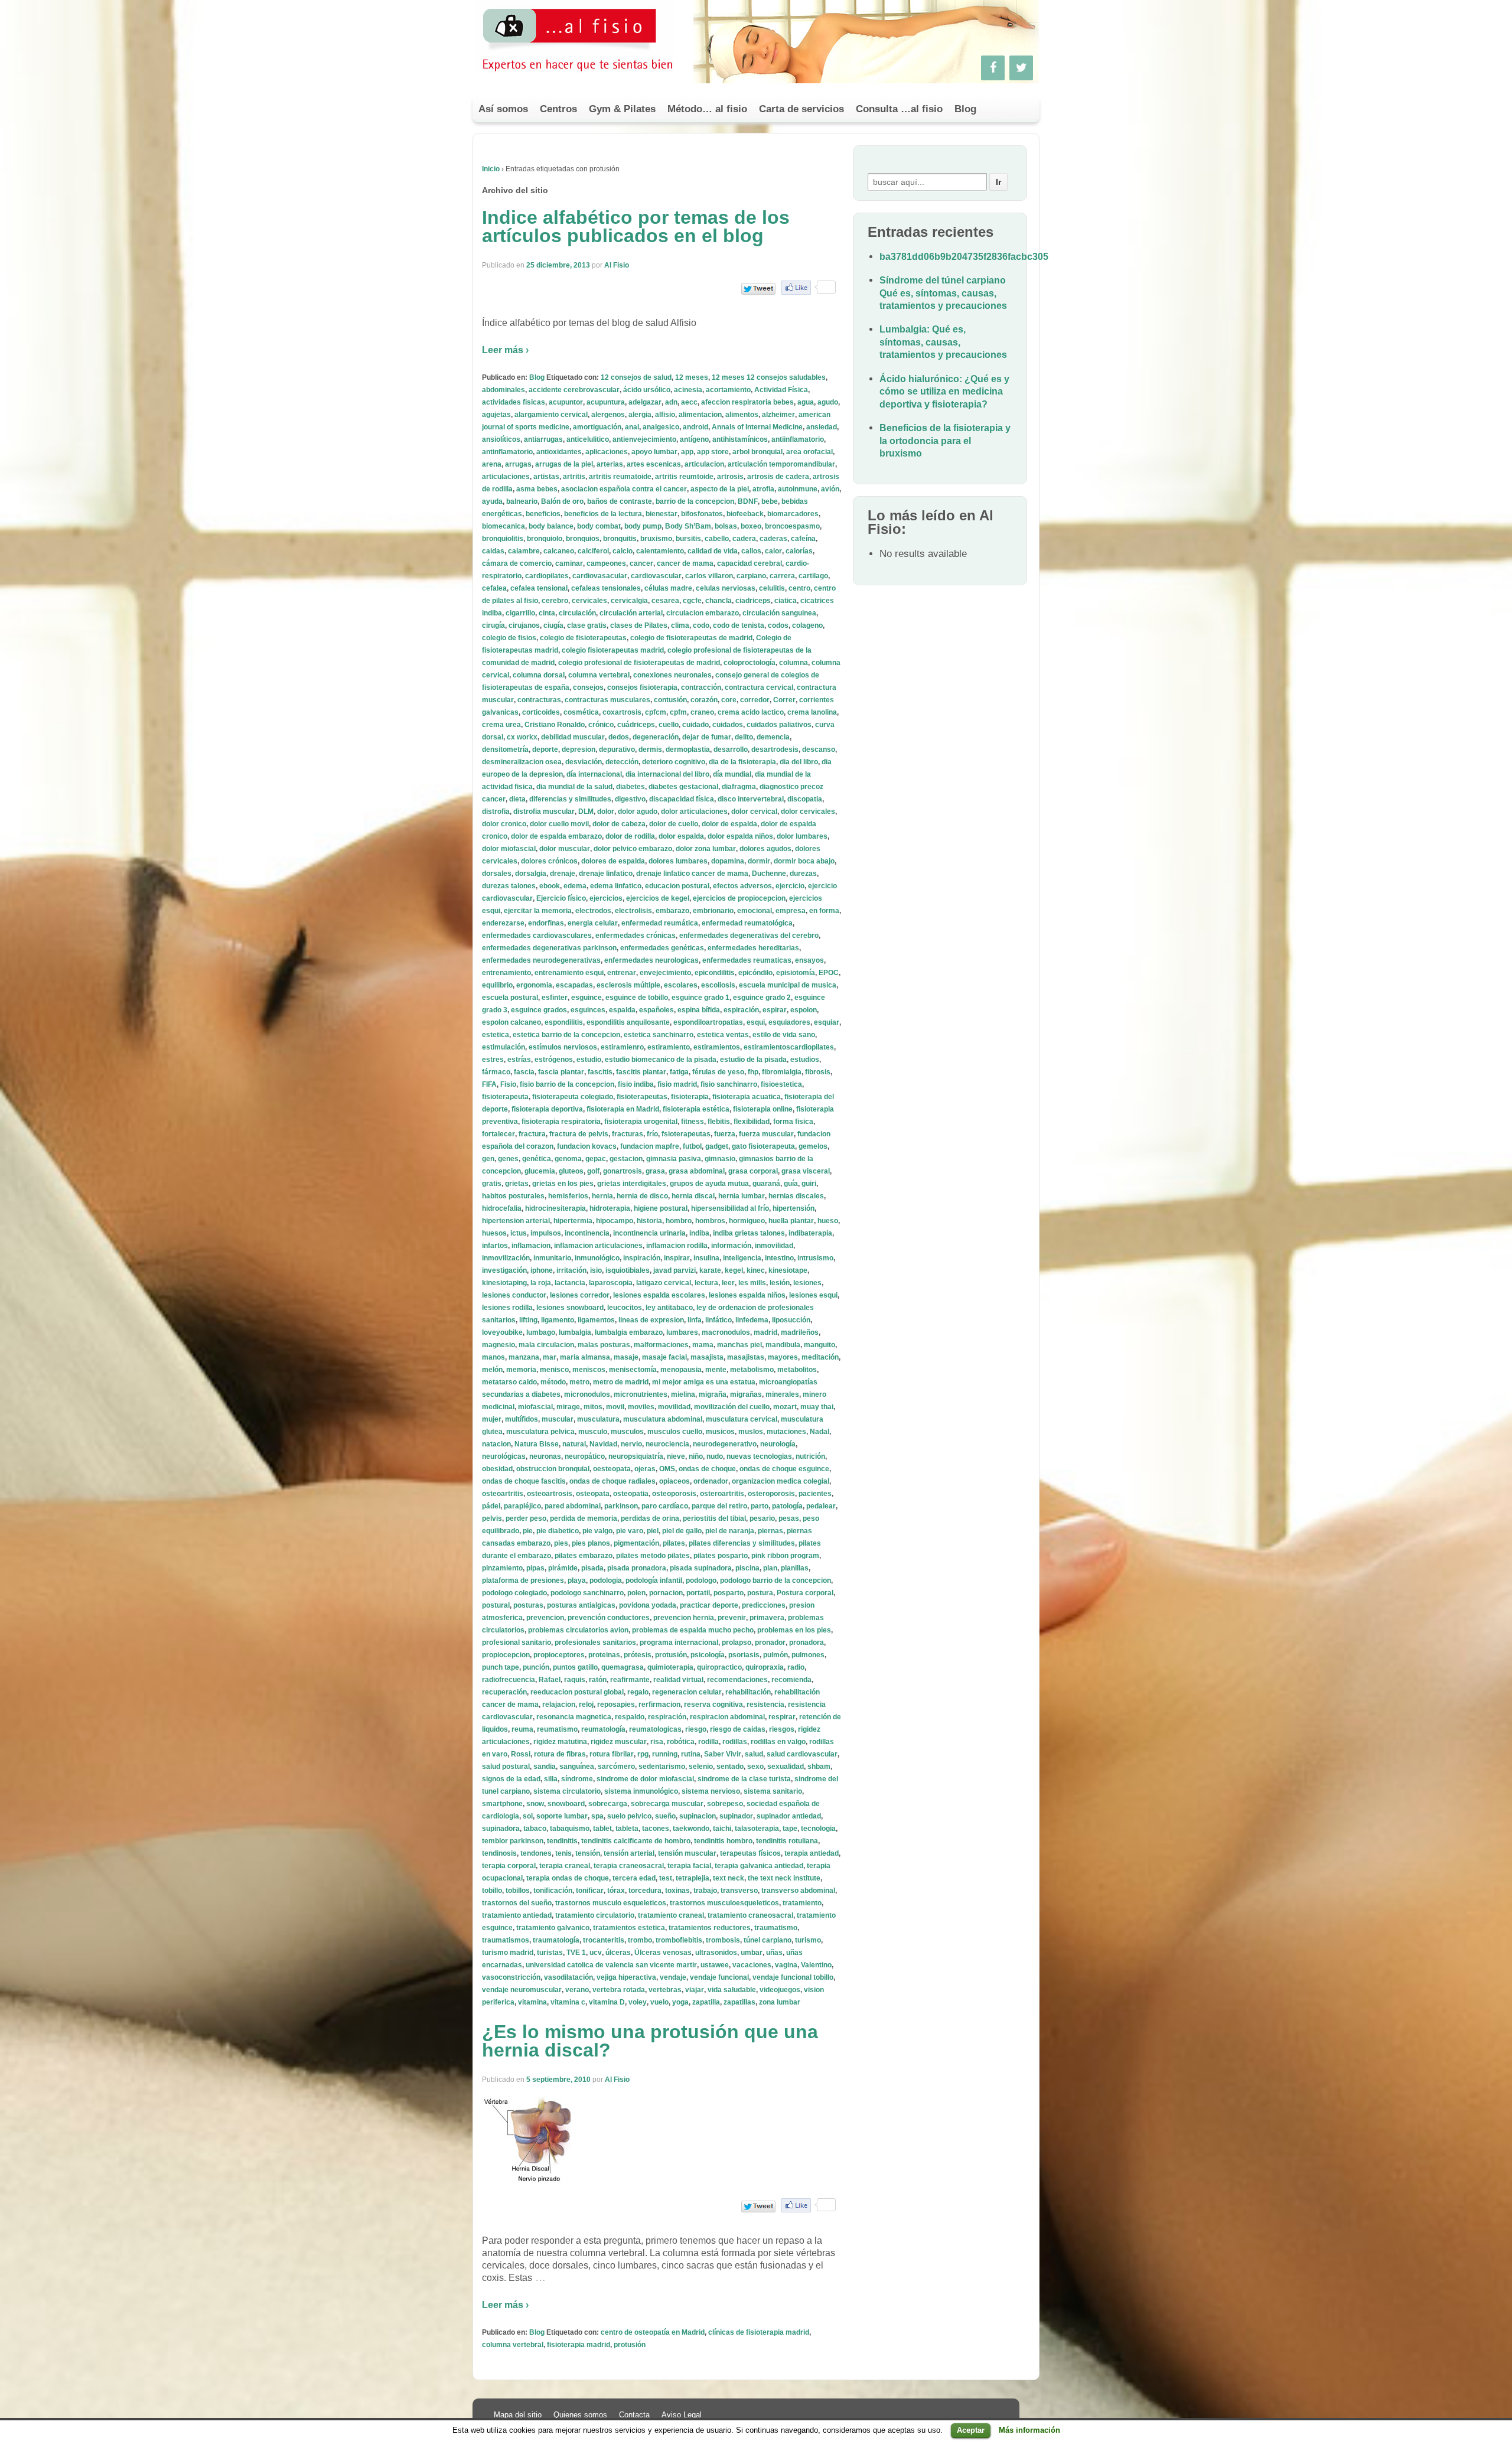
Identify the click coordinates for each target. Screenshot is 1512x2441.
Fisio (508, 1084)
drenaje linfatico (606, 874)
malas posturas (604, 1345)
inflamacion (531, 1246)
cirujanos (524, 625)
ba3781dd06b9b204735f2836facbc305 (964, 257)
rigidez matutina (560, 1742)
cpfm (678, 712)
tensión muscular (687, 1853)
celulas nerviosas (726, 588)
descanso (819, 749)
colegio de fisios (509, 638)
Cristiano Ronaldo (555, 725)
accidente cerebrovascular (574, 390)
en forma (824, 911)
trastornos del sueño (517, 1903)
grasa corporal (753, 1171)
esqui (756, 1022)
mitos (593, 1407)
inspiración (642, 1258)
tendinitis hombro (723, 1841)
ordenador (711, 1481)
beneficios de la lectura (603, 514)
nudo (715, 1456)
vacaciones (752, 1965)
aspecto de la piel (720, 489)
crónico (601, 725)
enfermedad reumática (660, 923)
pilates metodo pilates (653, 1556)
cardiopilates (547, 576)
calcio (623, 551)
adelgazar (645, 402)
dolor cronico (504, 824)
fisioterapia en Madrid (623, 1109)
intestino (779, 1258)
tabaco (535, 1829)
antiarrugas (543, 439)
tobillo (492, 1891)
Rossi (521, 1754)
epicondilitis (715, 973)
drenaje (563, 874)
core (729, 700)
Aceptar (971, 2430)
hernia (602, 1196)
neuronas (545, 1456)
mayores (783, 1357)
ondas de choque (707, 1469)
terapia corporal (509, 1866)
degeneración (656, 737)
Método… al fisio (707, 109)
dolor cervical (754, 812)
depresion (579, 749)
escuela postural (510, 998)
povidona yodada (648, 1605)
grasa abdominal (697, 1171)
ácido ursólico (647, 390)
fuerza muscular (766, 1134)
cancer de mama (685, 563)
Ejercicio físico (561, 898)
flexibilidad (752, 1122)
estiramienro (622, 1047)
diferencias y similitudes (570, 799)
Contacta (634, 2415)
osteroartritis (722, 1494)
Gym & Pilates (622, 109)
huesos (494, 1233)
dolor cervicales (808, 812)
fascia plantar (561, 1072)
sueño (665, 1816)
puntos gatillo (575, 1667)
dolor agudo (638, 812)
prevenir (732, 1618)
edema (575, 886)
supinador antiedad (789, 1816)
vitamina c (568, 2002)
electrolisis (633, 911)
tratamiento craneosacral (750, 1915)
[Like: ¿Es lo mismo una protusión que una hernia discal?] (796, 2205)
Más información (1029, 2430)
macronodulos (726, 1332)
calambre (524, 551)
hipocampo (615, 1221)
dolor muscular (565, 849)
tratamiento (802, 1903)
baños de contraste (620, 501)
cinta (547, 613)
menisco (554, 1370)
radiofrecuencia (509, 1680)
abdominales (504, 390)
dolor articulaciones (694, 812)
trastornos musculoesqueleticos (724, 1903)
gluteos (571, 1171)
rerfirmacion (659, 1705)
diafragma (739, 787)
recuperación (504, 1692)
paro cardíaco (665, 1506)
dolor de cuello (674, 824)
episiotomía (796, 973)
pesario (762, 1518)
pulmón (775, 1655)
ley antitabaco (669, 1308)
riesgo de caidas (738, 1729)
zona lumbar (780, 2002)
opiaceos (674, 1481)
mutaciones (786, 1432)
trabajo (705, 1891)
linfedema (752, 1320)
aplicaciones (607, 452)
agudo (828, 402)
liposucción (791, 1320)
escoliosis (718, 985)
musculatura (598, 1419)
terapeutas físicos (750, 1853)
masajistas (746, 1357)
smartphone (502, 1804)
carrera (782, 576)
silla (551, 1779)
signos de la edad (511, 1779)
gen (488, 1159)
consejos (588, 687)
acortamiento (728, 390)
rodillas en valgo (778, 1742)
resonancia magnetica (574, 1717)
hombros (710, 1221)
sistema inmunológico (641, 1791)
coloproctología (750, 663)
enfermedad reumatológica (747, 923)
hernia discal (693, 1196)
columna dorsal (539, 675)
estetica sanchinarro (659, 1035)
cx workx (522, 737)
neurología (778, 1444)
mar (550, 1357)
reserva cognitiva (713, 1705)
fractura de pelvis (579, 1134)
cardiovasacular (600, 576)
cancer (641, 563)
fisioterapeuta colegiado (573, 1097)
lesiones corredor (580, 1295)
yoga (680, 2002)
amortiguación (597, 427)
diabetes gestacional (683, 787)
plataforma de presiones (523, 1580)
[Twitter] (1021, 68)
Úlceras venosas (663, 1953)
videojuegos (780, 1990)
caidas (493, 551)
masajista (707, 1357)
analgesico (661, 427)
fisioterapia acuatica (747, 1097)
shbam (819, 1767)
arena (492, 464)
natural (574, 1444)
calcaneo (559, 551)
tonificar (590, 1891)
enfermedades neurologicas (651, 960)
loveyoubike (502, 1332)
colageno (807, 625)
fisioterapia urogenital (641, 1122)
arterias (610, 464)
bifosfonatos (702, 514)
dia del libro (799, 762)
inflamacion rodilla (677, 1246)
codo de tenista (739, 625)
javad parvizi (674, 1270)
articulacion (704, 464)
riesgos (782, 1729)
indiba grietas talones (749, 1233)
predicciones (764, 1605)
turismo (808, 1940)
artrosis (730, 477)
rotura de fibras (560, 1754)
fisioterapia (690, 1097)
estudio (589, 1060)
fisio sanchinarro (729, 1084)
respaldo (630, 1717)
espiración (741, 1010)
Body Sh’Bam (688, 526)
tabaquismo (570, 1829)
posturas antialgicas (581, 1605)
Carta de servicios (801, 109)
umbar (752, 1953)
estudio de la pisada (753, 1060)
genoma (568, 1159)
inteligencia (742, 1258)
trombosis (723, 1940)
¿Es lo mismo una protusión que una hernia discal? (650, 2041)
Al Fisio (617, 265)
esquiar (827, 1022)
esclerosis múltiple (628, 985)
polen (636, 1593)
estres (493, 1060)
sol (528, 1816)
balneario (522, 501)
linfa (695, 1320)
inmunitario (552, 1258)
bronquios (583, 539)
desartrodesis (775, 749)
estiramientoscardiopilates (789, 1047)
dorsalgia (531, 874)
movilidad (674, 1407)
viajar (695, 1990)
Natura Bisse (537, 1444)
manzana (524, 1357)
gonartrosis (623, 1171)
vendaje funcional (719, 1977)
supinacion (698, 1816)
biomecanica (504, 526)
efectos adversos (742, 886)
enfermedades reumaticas (747, 960)
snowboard (566, 1804)
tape (790, 1829)
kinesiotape (788, 1270)
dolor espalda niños (740, 836)
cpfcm (656, 712)
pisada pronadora (637, 1568)
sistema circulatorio (567, 1791)
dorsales (497, 874)
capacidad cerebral (750, 563)
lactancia (570, 1283)
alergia (640, 415)
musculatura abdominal (663, 1419)
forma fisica (793, 1122)
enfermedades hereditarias (753, 948)
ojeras (645, 1469)
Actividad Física (781, 390)
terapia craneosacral (629, 1866)
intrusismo (815, 1258)
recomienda (791, 1680)
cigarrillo (520, 613)
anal (632, 427)
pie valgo (597, 1531)
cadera (744, 539)
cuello (669, 725)
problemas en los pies (794, 1630)
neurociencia (667, 1444)
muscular (558, 1419)
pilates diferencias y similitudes (742, 1543)
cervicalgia (629, 601)
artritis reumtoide (684, 477)
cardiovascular (656, 576)
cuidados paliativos (779, 725)
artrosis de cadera (778, 477)
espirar (775, 1010)
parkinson (621, 1506)
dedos (619, 737)
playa (577, 1580)
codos (778, 625)
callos (751, 551)
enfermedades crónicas (636, 936)
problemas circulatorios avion (578, 1630)
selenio (701, 1767)
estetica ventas (723, 1035)
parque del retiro (719, 1506)
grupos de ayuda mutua (709, 1184)
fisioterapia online (763, 1109)
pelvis (492, 1518)
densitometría (505, 749)
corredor (755, 700)
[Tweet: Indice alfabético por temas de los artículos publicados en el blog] (758, 289)
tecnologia (818, 1829)
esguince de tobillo (637, 998)
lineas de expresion (651, 1320)
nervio (631, 1444)
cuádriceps (636, 725)
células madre (668, 588)
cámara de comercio (517, 563)
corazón (704, 700)
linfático (718, 1320)
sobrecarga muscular (667, 1804)
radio (796, 1667)
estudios (805, 1060)
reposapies (616, 1705)
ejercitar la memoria (538, 911)
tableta (627, 1829)
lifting (528, 1320)
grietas (517, 1184)
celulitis (772, 588)
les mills (752, 1283)
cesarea (665, 601)
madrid (765, 1332)
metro (579, 1382)
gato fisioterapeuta (763, 1146)
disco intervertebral (751, 799)
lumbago (541, 1332)
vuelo (659, 2002)
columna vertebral (599, 675)
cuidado (695, 725)
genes (508, 1159)
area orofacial (809, 452)
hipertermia (573, 1221)
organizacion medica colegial (781, 1481)
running (665, 1754)
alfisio (665, 415)
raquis (575, 1680)
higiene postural (661, 1208)
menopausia (681, 1370)
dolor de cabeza (619, 824)
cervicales (589, 601)
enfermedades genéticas (662, 948)
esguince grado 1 (700, 998)
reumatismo (557, 1729)
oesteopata (612, 1469)
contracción (701, 687)
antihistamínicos (740, 439)
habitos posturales (513, 1196)
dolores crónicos (549, 861)
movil (615, 1407)
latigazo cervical (664, 1283)
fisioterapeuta (505, 1097)
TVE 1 (576, 1953)
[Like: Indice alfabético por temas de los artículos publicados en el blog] (796, 288)
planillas (795, 1568)
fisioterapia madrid (579, 2345)
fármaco (496, 1072)
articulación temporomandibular (781, 464)
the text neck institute (784, 1878)
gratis (492, 1184)
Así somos (503, 109)
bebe (770, 501)
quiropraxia (765, 1667)
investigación (504, 1270)
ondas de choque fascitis (524, 1481)
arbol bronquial (757, 452)
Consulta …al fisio (899, 109)
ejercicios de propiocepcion (739, 898)
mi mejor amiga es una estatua (704, 1382)
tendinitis (562, 1841)
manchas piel (739, 1345)
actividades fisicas (514, 402)
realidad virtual (678, 1680)
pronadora (806, 1642)
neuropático (585, 1456)
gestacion (626, 1159)
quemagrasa (623, 1667)
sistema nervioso (711, 1791)
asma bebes (537, 489)
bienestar (661, 514)
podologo (701, 1580)
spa (597, 1816)
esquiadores (789, 1022)
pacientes (815, 1494)
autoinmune (798, 489)
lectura (706, 1283)
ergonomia (534, 985)
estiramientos (717, 1047)
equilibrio (497, 985)
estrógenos (554, 1060)
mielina (683, 1394)
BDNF (748, 501)
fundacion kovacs (587, 1146)
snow (535, 1804)
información (731, 1246)
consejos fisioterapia (642, 687)
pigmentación (636, 1543)
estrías (519, 1060)
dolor (606, 812)
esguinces (588, 1010)
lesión (780, 1283)
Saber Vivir (723, 1754)
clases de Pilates (639, 625)
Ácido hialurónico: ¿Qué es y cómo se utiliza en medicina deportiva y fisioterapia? (944, 392)
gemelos (813, 1146)
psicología (708, 1655)
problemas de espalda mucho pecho (693, 1630)
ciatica (786, 601)
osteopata (593, 1494)
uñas (774, 1953)
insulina (706, 1258)
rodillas (735, 1742)
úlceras (618, 1953)
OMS (667, 1469)
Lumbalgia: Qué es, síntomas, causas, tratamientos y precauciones (943, 342)
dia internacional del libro (667, 774)
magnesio (498, 1345)
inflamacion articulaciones (598, 1246)
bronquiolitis (503, 539)
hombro (679, 1221)
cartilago (813, 576)
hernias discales (796, 1196)
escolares (681, 985)
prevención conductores (609, 1618)
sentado (730, 1767)
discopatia (805, 799)
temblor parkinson (513, 1841)
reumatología (603, 1729)
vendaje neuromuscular (522, 1990)
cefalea (494, 588)
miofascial (535, 1407)
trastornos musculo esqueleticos (611, 1903)
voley (638, 2002)
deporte (545, 749)
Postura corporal (805, 1593)
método (553, 1382)
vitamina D (607, 2002)
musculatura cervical (742, 1419)
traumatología (556, 1940)
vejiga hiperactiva (626, 1977)
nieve (676, 1456)
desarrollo (731, 749)
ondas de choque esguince (784, 1469)
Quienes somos (580, 2415)
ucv (596, 1953)
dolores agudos (765, 849)
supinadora (501, 1829)
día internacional (594, 774)
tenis (563, 1853)
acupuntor (566, 402)
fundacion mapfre (650, 1146)
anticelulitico (588, 439)
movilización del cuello (732, 1407)
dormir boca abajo (804, 861)
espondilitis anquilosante (628, 1022)
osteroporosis (771, 1494)
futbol (692, 1146)
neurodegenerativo (725, 1444)
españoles (656, 1010)
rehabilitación (748, 1692)
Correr (784, 700)
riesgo (696, 1729)
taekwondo (691, 1829)
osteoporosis (674, 1494)
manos (493, 1357)
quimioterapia (670, 1667)
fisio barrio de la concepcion (567, 1084)
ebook (550, 886)
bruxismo (656, 539)
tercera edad (634, 1878)
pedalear (821, 1506)
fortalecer (498, 1134)
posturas (528, 1605)
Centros (558, 109)
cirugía (493, 625)
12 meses (692, 377)
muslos (751, 1432)
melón (492, 1370)
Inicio (491, 169)
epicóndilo (755, 973)
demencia (773, 737)
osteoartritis (503, 1494)
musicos (720, 1432)
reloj (586, 1705)
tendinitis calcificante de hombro (636, 1841)
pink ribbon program (785, 1556)
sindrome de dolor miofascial (645, 1779)
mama (703, 1345)
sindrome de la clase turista (744, 1779)
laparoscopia (611, 1283)
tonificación (553, 1891)
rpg (643, 1754)
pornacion (666, 1593)
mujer (492, 1419)
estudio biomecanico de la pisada (661, 1060)
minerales (782, 1394)
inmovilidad (774, 1246)
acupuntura (606, 402)
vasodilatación (568, 1977)
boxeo (751, 526)
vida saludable (732, 1990)
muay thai (817, 1407)
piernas (770, 1531)
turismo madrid (508, 1953)
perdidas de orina (650, 1518)
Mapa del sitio (518, 2415)
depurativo (617, 749)
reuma (522, 1729)
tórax (616, 1891)
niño (696, 1456)
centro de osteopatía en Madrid (653, 2332)
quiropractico (719, 1667)
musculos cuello (675, 1432)
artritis (574, 477)
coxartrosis (622, 712)
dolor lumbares (802, 836)
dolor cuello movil (559, 824)
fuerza (725, 1134)
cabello (717, 539)
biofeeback (745, 514)
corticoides (541, 712)
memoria (521, 1370)
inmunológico (597, 1258)
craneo (702, 712)
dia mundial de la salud (574, 787)
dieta (517, 799)
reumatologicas (655, 1729)
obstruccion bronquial (553, 1469)
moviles (641, 1407)
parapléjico (522, 1506)
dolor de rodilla (630, 836)
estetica (496, 1035)
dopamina (728, 861)
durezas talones (509, 886)
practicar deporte (709, 1605)
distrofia (496, 812)
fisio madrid (677, 1084)
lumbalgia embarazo (629, 1332)
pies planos (591, 1543)
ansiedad (822, 427)
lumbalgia (575, 1332)
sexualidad (786, 1767)
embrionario (713, 911)
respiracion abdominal (727, 1717)
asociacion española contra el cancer (624, 489)
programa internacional (679, 1642)
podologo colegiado (514, 1593)
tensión (588, 1853)
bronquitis (620, 539)
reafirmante (630, 1680)
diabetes (630, 787)
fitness (693, 1122)
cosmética (581, 712)
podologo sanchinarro (587, 1593)
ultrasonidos (716, 1953)
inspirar (677, 1258)
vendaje (673, 1977)
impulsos (546, 1233)
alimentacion (700, 415)
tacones (656, 1829)
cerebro (555, 601)
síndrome (577, 1779)
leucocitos (625, 1308)
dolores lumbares (678, 861)
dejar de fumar (707, 737)
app (687, 452)
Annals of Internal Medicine (757, 427)
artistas (546, 477)
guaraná (766, 1184)
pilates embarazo (584, 1556)
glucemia (540, 1171)
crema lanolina (812, 712)
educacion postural (677, 886)
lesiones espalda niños (747, 1295)
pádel (491, 1506)
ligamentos (596, 1320)
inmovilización (506, 1258)
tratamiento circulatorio (595, 1915)
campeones (606, 563)
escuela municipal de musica (788, 985)
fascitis (600, 1072)
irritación (571, 1270)
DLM (586, 812)
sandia (545, 1767)
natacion (496, 1444)
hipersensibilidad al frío (730, 1208)
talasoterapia (757, 1829)
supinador (736, 1816)
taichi (722, 1829)
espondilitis (564, 1022)
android (695, 427)
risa (657, 1742)
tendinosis (499, 1853)
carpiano (751, 576)
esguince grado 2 (762, 998)
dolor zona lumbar (706, 849)
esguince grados (539, 1010)
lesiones (807, 1283)
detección (622, 762)
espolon (804, 1010)
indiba (699, 1233)
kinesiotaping (504, 1283)
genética (537, 1159)
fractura (532, 1134)
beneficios (543, 514)
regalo (638, 1692)
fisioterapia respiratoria (561, 1122)
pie (528, 1531)
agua (806, 402)
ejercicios (606, 898)
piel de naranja (730, 1531)
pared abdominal (573, 1506)
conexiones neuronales (672, 675)
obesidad (497, 1469)
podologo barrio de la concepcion (775, 1580)
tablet (602, 1829)
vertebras (665, 1990)
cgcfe (692, 601)
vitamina (532, 2002)
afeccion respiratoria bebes (747, 402)
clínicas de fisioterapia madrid (759, 2332)
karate (710, 1270)
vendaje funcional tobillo (793, 1977)
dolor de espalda (729, 824)
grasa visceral (806, 1171)
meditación (820, 1357)
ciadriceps (753, 601)
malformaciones (661, 1345)
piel (653, 1531)
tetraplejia (693, 1878)
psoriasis (744, 1655)
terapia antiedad (812, 1853)
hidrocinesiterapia (555, 1208)
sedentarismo (662, 1767)
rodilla (708, 1742)
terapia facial (689, 1866)
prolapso (737, 1642)
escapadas (574, 985)
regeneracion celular (687, 1692)
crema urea (501, 725)
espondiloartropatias (708, 1022)
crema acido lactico (751, 712)
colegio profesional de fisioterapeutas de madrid (639, 663)
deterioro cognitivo (674, 762)
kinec (756, 1270)
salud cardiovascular (802, 1754)
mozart (785, 1407)
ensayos (809, 960)
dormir (759, 861)
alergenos (608, 415)
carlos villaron (709, 576)
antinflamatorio (507, 452)
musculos (627, 1432)
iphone (542, 1270)
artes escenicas (654, 464)
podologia (606, 1580)
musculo (593, 1432)
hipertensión (794, 1208)
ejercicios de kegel (658, 898)
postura (760, 1593)
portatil (698, 1593)
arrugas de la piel (564, 464)
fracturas (628, 1134)
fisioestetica (781, 1084)
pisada (592, 1568)
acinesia (688, 390)
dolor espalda (681, 836)
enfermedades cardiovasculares (537, 936)
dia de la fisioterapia (742, 762)
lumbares (682, 1332)
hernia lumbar (742, 1196)
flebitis (719, 1122)
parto (760, 1506)
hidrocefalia (502, 1208)
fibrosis (818, 1072)
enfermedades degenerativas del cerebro (749, 936)
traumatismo (776, 1928)
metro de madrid (621, 1382)
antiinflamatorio (798, 439)
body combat (599, 526)
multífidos (522, 1419)
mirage (568, 1407)
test (666, 1878)
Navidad (603, 1444)
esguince (586, 998)
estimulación (504, 1047)
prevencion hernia (684, 1618)
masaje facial (664, 1357)
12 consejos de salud (636, 377)
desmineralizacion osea (522, 762)
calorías (799, 551)
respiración (667, 1717)
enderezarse (503, 923)
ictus (519, 1233)
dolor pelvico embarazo (633, 849)
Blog (965, 109)
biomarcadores (793, 514)
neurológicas (504, 1456)
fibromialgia (782, 1072)
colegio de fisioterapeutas (583, 638)
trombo (640, 1940)
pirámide (563, 1568)
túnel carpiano (768, 1940)
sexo (755, 1767)
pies (561, 1543)
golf (593, 1171)
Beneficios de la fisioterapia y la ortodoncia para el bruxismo (945, 441)
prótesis (638, 1655)
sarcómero (616, 1767)
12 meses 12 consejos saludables (769, 377)
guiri (809, 1184)
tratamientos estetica (629, 1928)
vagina (786, 1965)
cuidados (728, 725)
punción (536, 1667)
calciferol (593, 551)
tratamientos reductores (710, 1928)
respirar (782, 1717)
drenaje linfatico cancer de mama (692, 874)
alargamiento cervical (551, 415)
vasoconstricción (511, 1977)
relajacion (559, 1705)
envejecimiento (665, 973)
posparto (729, 1593)
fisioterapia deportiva (547, 1109)
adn (671, 402)
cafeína (803, 539)
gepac (596, 1159)
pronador (770, 1642)
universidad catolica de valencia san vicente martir (611, 1965)
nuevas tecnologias (759, 1456)
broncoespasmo (792, 526)
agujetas (496, 415)
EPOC (829, 973)
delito (744, 737)
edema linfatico (616, 886)
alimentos (742, 415)
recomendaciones (737, 1680)
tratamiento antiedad (517, 1915)
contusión (670, 700)
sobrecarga (608, 1804)
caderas (773, 539)
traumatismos (506, 1940)
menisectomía (633, 1370)
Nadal (819, 1432)
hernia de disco (642, 1196)
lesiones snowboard (570, 1308)
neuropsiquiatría (636, 1456)
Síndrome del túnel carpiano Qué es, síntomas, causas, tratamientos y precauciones (943, 293)
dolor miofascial (509, 849)
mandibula (783, 1345)
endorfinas (546, 923)
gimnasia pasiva (674, 1159)
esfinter (555, 998)
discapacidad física (682, 799)
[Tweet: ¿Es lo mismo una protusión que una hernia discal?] (758, 2206)
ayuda (492, 501)
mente (716, 1370)
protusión (671, 1655)
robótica (681, 1742)
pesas (789, 1518)
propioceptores (559, 1655)
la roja (541, 1283)
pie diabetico (558, 1531)
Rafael (550, 1680)
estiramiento (669, 1047)
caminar (569, 563)
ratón (598, 1680)
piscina (747, 1568)
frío (652, 1134)
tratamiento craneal (671, 1915)
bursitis (688, 539)
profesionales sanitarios (595, 1642)
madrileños (800, 1332)
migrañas (746, 1394)
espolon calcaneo (511, 1022)
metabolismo (752, 1370)
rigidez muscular (619, 1742)
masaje (626, 1357)
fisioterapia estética (696, 1109)
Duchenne (769, 874)
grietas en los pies (563, 1184)
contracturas (539, 700)
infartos (495, 1246)
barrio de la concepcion (695, 501)
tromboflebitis (679, 1940)
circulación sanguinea (779, 613)
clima (680, 625)
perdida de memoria (584, 1518)
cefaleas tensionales (606, 588)
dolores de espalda (613, 861)
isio (596, 1270)
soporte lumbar (562, 1816)
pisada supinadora (701, 1568)
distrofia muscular (544, 812)
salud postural (506, 1767)
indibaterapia (810, 1233)
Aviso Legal (682, 2415)
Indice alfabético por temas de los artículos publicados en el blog (636, 227)
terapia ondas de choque (568, 1878)
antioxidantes (559, 452)
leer (728, 1283)
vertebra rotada (619, 1990)
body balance (551, 526)
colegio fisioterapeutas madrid (613, 650)
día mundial (732, 774)
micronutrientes (641, 1394)
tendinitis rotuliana (787, 1841)
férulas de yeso (718, 1072)
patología (787, 1506)
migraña (713, 1394)
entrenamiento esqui (569, 973)
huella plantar (791, 1221)
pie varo (630, 1531)
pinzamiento (502, 1568)
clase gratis (587, 625)
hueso (828, 1221)
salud (754, 1754)
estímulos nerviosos (563, 1047)
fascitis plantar (641, 1072)
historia (649, 1221)
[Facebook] (993, 68)
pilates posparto (721, 1556)
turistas (550, 1953)
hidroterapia (610, 1208)
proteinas (604, 1655)
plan (770, 1568)
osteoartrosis (550, 1494)
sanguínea (577, 1767)
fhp (753, 1072)
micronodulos (587, 1394)
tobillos (518, 1891)
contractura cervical (759, 687)
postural (496, 1605)
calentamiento (660, 551)
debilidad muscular (573, 737)
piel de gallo (682, 1531)
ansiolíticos (501, 439)
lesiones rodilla (507, 1308)
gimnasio (720, 1159)
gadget (717, 1146)
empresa (791, 911)
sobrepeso (725, 1804)
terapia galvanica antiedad (759, 1866)
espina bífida (699, 1010)
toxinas (677, 1891)
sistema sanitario (773, 1791)
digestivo (630, 799)
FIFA (489, 1084)
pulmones (808, 1655)
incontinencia (587, 1233)
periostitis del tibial (714, 1518)
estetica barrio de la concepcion (566, 1035)
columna (794, 663)
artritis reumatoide (620, 477)
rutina (691, 1754)
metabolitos (797, 1370)
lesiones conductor (514, 1295)
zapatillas (739, 2002)
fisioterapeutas (642, 1097)
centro (799, 588)
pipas (535, 1568)
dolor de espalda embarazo (556, 836)
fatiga (679, 1072)
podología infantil (654, 1580)
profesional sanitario (517, 1642)
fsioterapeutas (686, 1134)
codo (701, 625)
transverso (739, 1891)
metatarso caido (509, 1382)
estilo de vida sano (784, 1035)
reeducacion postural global (577, 1692)
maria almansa (585, 1357)
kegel (734, 1270)
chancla (718, 601)
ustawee (715, 1965)
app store (713, 452)
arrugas (518, 464)
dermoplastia (688, 749)
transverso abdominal (798, 1891)
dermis (650, 749)
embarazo (672, 911)
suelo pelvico (629, 1816)
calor (773, 551)
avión (830, 489)
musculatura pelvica (540, 1432)
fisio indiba (636, 1084)
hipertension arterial (516, 1221)
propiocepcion (506, 1655)
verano (577, 1990)
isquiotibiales (628, 1270)
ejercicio (790, 886)
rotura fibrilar (612, 1754)
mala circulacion (546, 1345)
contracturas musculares (607, 700)
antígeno (694, 439)
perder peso (526, 1518)
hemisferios (568, 1196)
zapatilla (706, 2002)
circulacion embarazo (703, 613)
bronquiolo (545, 539)
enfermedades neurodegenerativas (541, 960)
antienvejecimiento (644, 439)
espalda (622, 1010)
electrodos (593, 911)
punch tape (501, 1667)
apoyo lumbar (654, 452)
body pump (643, 526)
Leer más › (505, 350)
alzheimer (778, 415)
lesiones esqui (813, 1295)
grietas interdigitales (632, 1184)
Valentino (816, 1965)
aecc (689, 402)
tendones (536, 1853)
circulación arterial (631, 613)
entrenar (622, 973)
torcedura (645, 1891)
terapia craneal (565, 1866)
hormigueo (747, 1221)
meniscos (589, 1370)
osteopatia (631, 1494)
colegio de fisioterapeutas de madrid (691, 638)
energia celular (593, 923)
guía (791, 1184)
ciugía (553, 625)
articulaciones (506, 477)
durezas (803, 874)
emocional (755, 911)
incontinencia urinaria (649, 1233)
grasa (655, 1171)
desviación (584, 762)
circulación (577, 613)
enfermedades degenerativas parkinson (549, 948)
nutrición (810, 1456)
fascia (524, 1072)
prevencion (545, 1618)
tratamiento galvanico (553, 1928)
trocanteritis (604, 1940)
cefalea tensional (539, 588)
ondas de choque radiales (612, 1481)
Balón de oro (562, 501)
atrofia (763, 489)
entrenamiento (506, 973)
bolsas (726, 526)
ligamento (558, 1320)
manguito (819, 1345)
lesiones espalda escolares (659, 1295)
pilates (674, 1543)
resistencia (765, 1705)
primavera (767, 1618)
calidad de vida (713, 551)
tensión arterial (629, 1853)
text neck (729, 1878)
